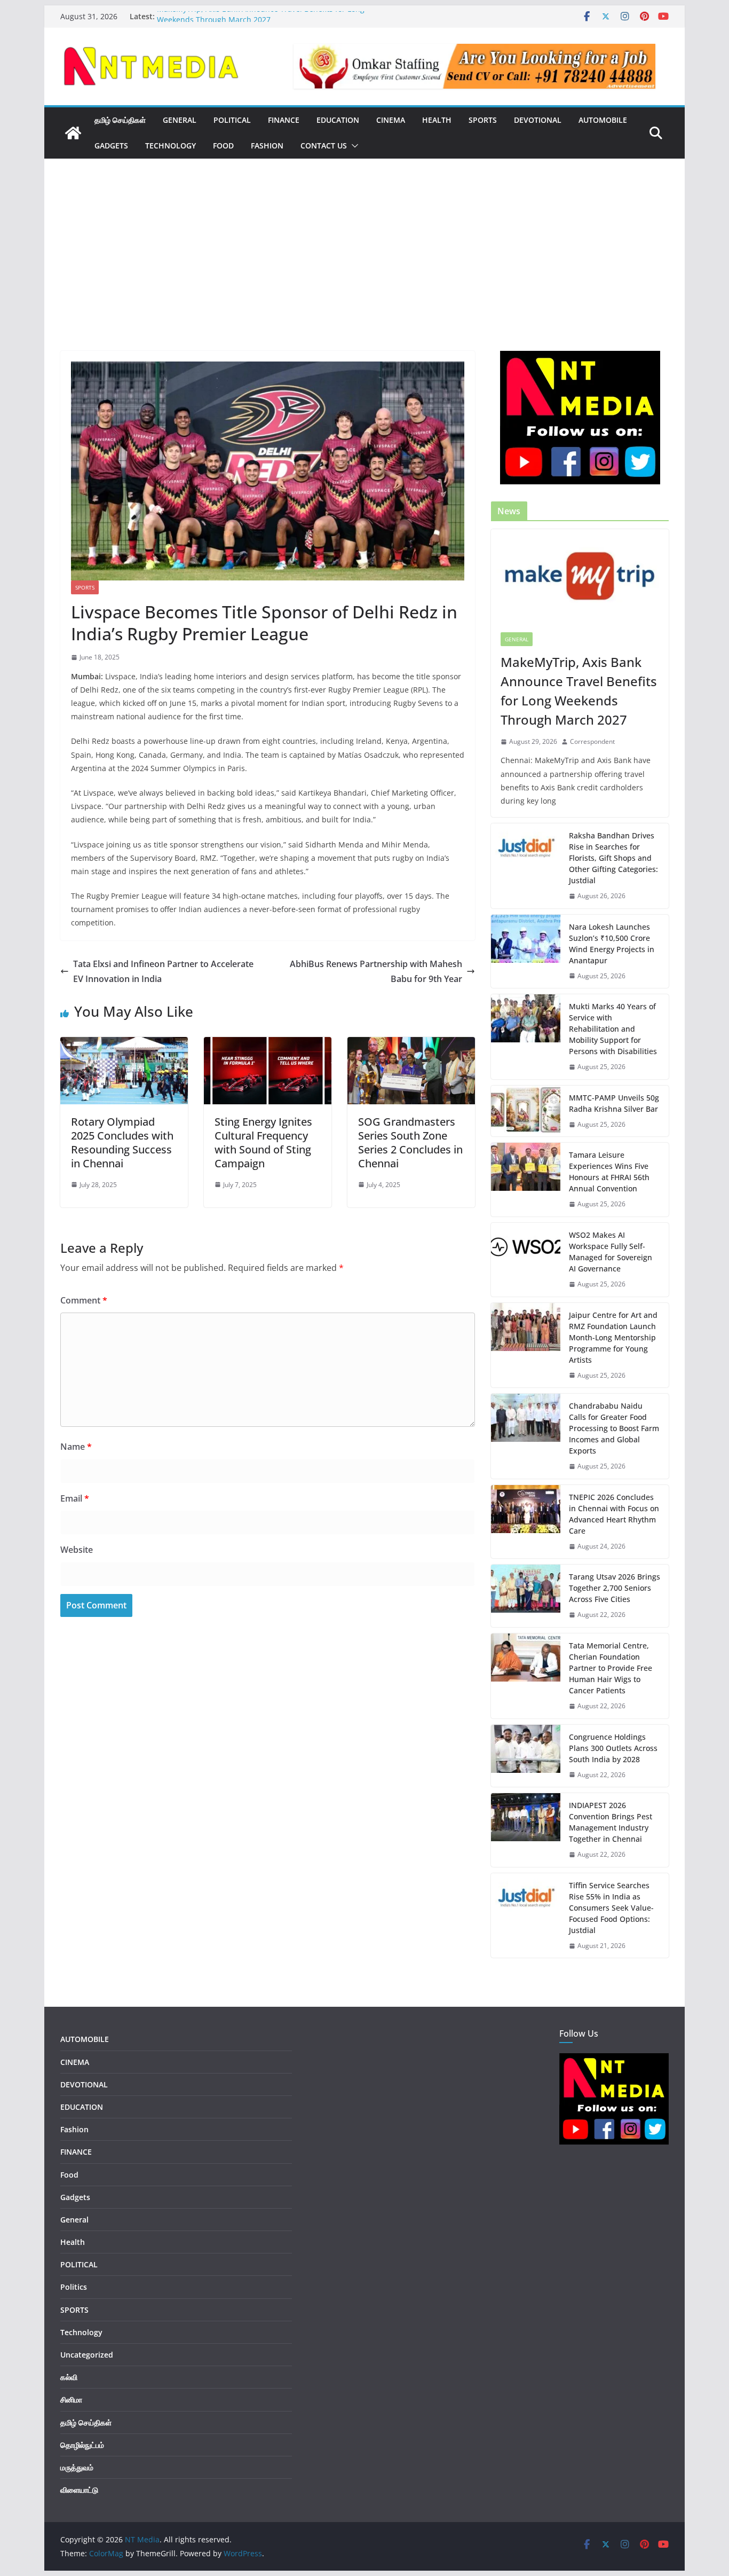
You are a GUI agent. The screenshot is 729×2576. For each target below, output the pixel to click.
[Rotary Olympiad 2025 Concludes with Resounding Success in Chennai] (124, 1044)
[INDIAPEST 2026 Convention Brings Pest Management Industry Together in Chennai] (526, 1830)
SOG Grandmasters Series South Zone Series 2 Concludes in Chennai (410, 1142)
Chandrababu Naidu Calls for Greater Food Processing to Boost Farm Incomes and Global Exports (614, 1428)
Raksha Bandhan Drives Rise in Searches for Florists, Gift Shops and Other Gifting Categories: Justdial (613, 858)
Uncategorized (87, 2355)
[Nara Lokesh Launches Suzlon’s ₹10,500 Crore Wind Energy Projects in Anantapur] (526, 952)
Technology (171, 146)
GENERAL (180, 120)
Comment (84, 1300)
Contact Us (324, 146)
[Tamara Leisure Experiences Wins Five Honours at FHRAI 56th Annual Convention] (526, 1180)
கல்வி (69, 2377)
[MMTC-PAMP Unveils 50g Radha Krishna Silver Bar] (526, 1111)
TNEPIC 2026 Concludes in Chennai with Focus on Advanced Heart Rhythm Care (614, 1514)
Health (437, 120)
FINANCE (284, 120)
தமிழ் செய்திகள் (120, 120)
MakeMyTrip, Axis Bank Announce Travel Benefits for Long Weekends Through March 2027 (261, 22)
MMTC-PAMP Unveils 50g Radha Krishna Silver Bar (614, 1103)
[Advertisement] (364, 271)
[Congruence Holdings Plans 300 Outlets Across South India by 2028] (526, 1756)
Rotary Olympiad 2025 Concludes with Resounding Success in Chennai (122, 1142)
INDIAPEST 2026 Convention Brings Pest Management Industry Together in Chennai (611, 1822)
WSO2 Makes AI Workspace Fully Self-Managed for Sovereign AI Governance (611, 1252)
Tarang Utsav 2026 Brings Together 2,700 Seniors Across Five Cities (615, 1588)
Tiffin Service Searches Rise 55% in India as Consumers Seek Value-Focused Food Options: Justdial (611, 1908)
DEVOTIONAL (538, 120)
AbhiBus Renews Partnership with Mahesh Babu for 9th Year (376, 972)
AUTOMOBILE (603, 120)
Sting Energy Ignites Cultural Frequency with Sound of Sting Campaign (263, 1142)
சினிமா (71, 2400)
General (517, 639)
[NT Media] (73, 133)
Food (223, 146)
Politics (74, 2287)
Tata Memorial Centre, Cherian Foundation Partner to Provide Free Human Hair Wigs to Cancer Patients (611, 1668)
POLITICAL (232, 120)
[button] (353, 146)
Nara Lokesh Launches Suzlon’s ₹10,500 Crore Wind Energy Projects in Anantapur (612, 944)
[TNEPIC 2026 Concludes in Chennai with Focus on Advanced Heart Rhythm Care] (526, 1522)
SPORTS (483, 120)
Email (75, 1498)
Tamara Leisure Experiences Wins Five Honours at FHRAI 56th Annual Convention (609, 1172)
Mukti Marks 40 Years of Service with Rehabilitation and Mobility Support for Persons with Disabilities (613, 1029)
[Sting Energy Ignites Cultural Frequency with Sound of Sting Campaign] (268, 1044)
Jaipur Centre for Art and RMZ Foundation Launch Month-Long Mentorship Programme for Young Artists (613, 1337)
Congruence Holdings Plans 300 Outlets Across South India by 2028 (613, 1748)
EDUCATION (338, 120)
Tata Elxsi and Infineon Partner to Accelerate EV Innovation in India (163, 972)
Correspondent (592, 741)
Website (77, 1550)
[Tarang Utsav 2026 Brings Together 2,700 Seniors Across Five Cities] (526, 1596)
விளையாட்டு (79, 2490)
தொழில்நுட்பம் (82, 2445)
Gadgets (111, 146)
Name (76, 1447)
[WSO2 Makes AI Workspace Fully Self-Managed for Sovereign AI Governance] (526, 1260)
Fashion (267, 146)
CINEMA (391, 120)
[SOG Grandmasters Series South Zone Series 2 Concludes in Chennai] (411, 1044)
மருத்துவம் (77, 2467)
